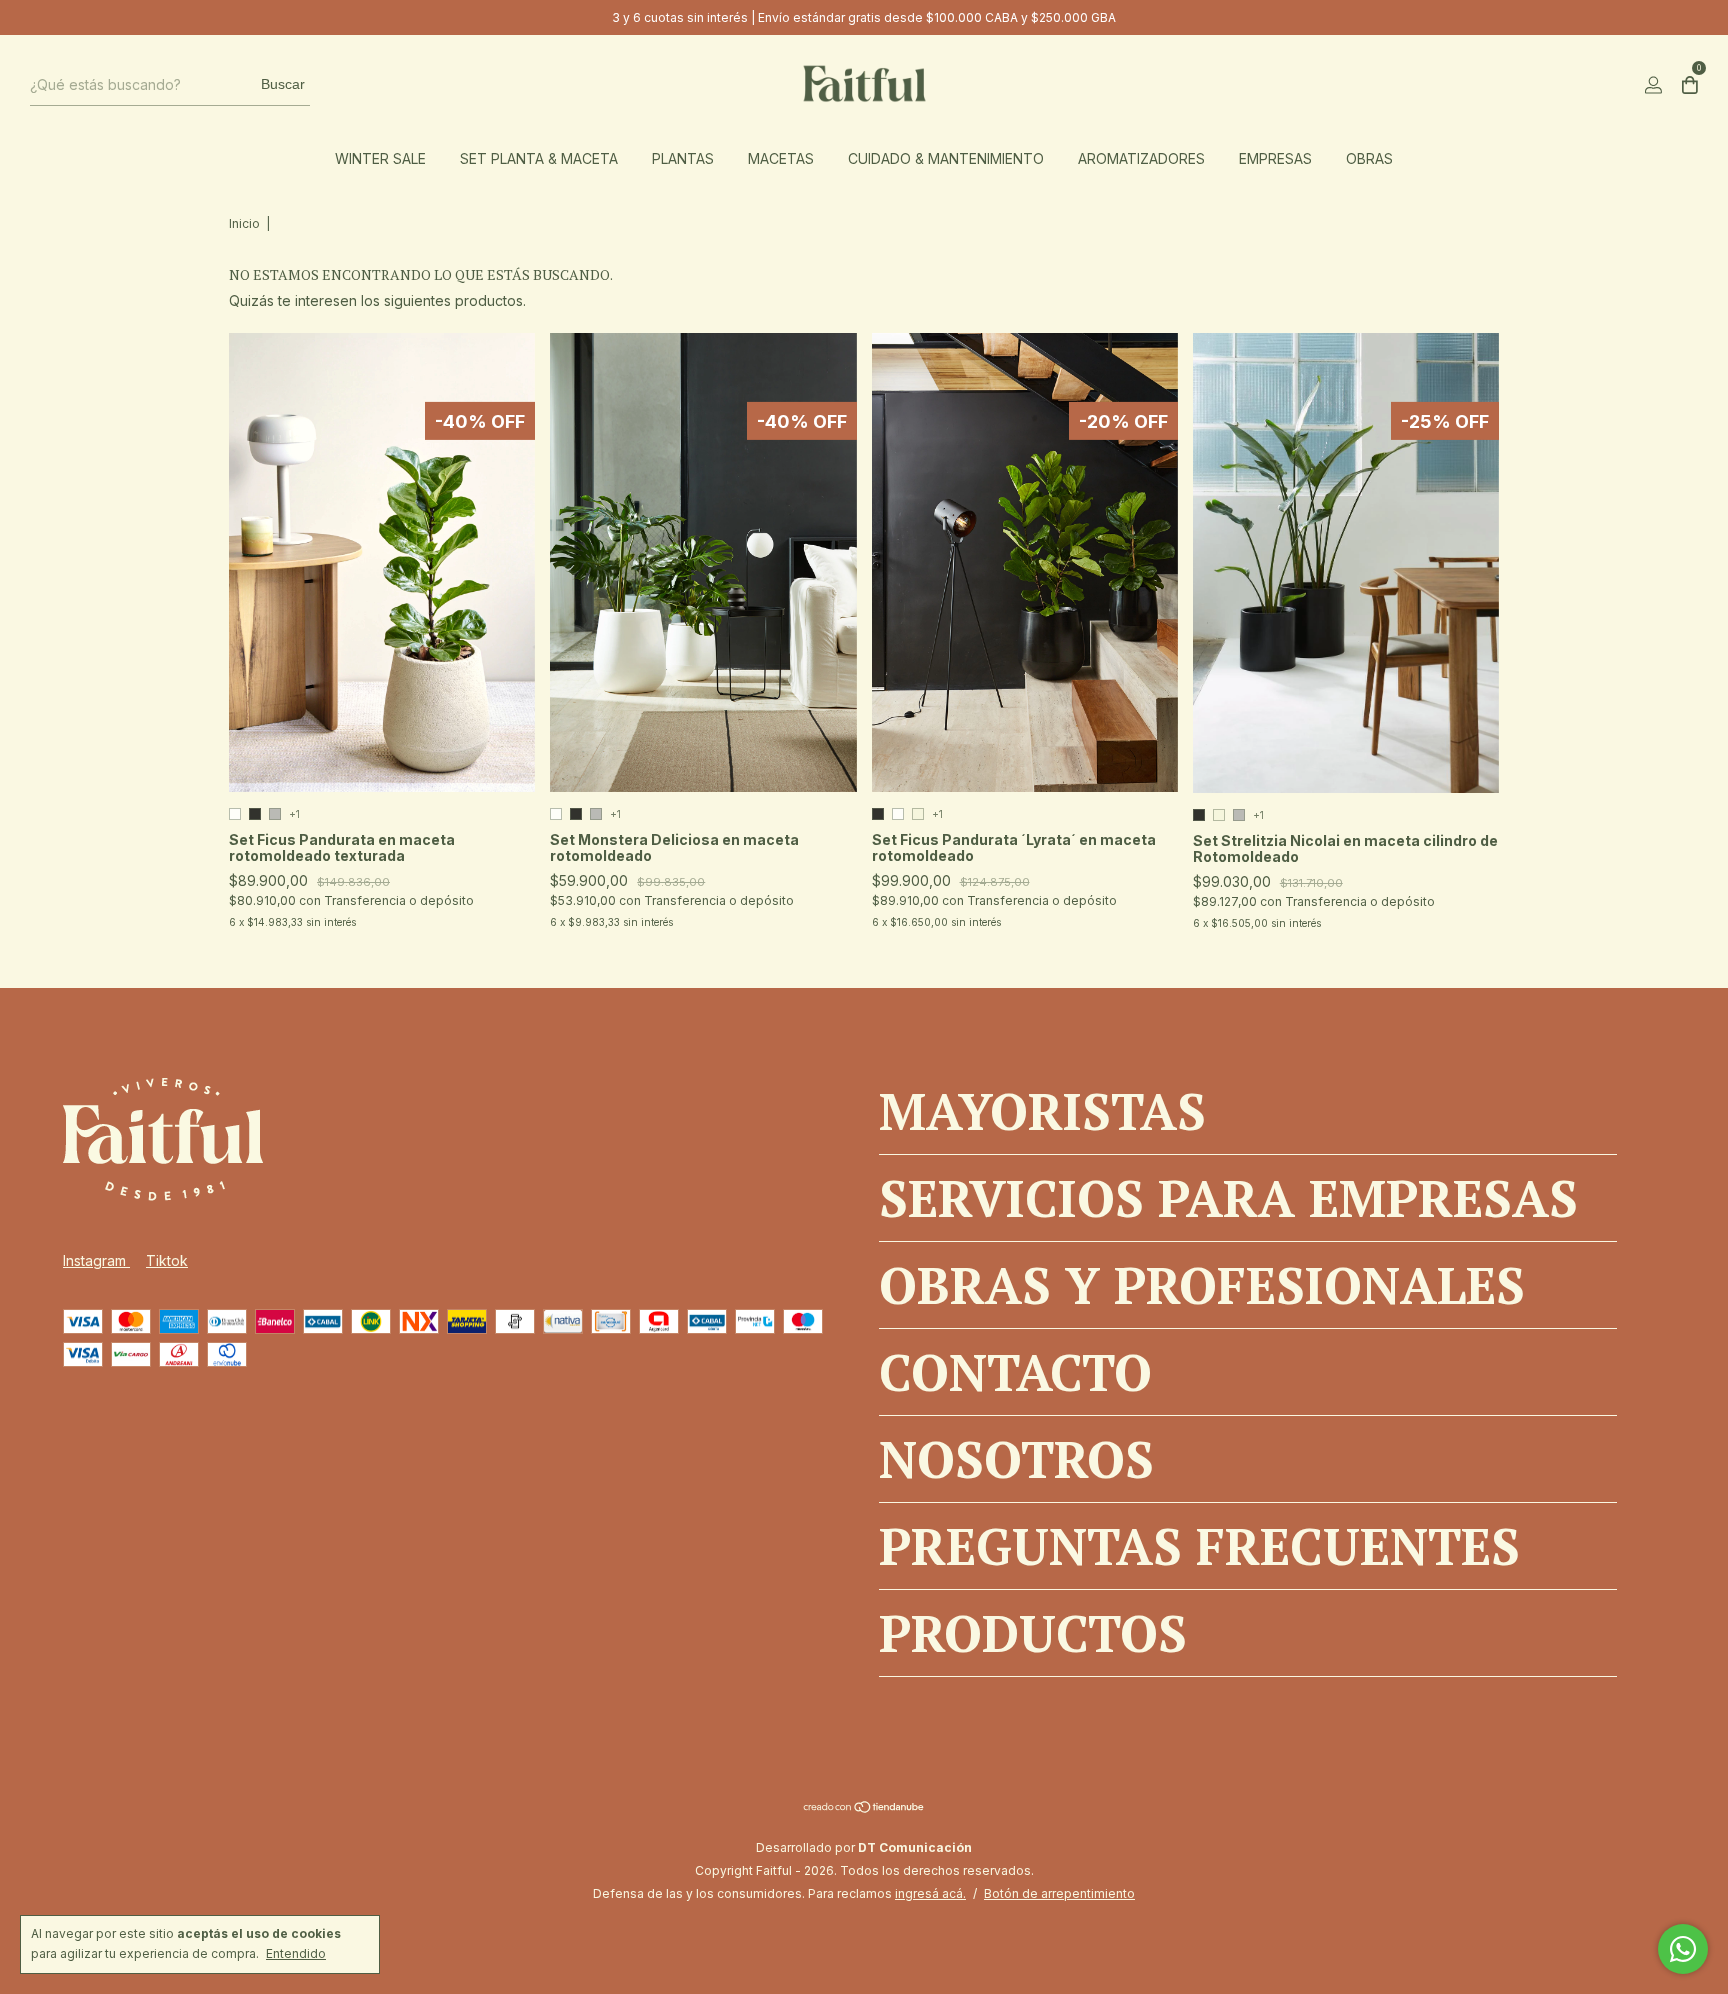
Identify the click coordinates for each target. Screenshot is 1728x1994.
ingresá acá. (930, 1893)
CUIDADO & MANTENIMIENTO (946, 158)
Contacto (1015, 1372)
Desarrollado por (864, 1847)
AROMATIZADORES (1141, 158)
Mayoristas (1042, 1111)
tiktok (167, 1260)
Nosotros (1016, 1459)
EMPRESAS (1275, 158)
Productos (1033, 1633)
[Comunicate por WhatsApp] (1683, 1949)
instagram (96, 1260)
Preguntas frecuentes (1199, 1546)
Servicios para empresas (1228, 1198)
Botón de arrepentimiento (1059, 1893)
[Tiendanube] (864, 1808)
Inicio (244, 223)
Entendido (296, 1953)
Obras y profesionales (1202, 1285)
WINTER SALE (380, 158)
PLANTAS (683, 158)
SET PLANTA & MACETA (539, 158)
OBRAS (1369, 158)
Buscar (283, 84)
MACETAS (781, 158)
